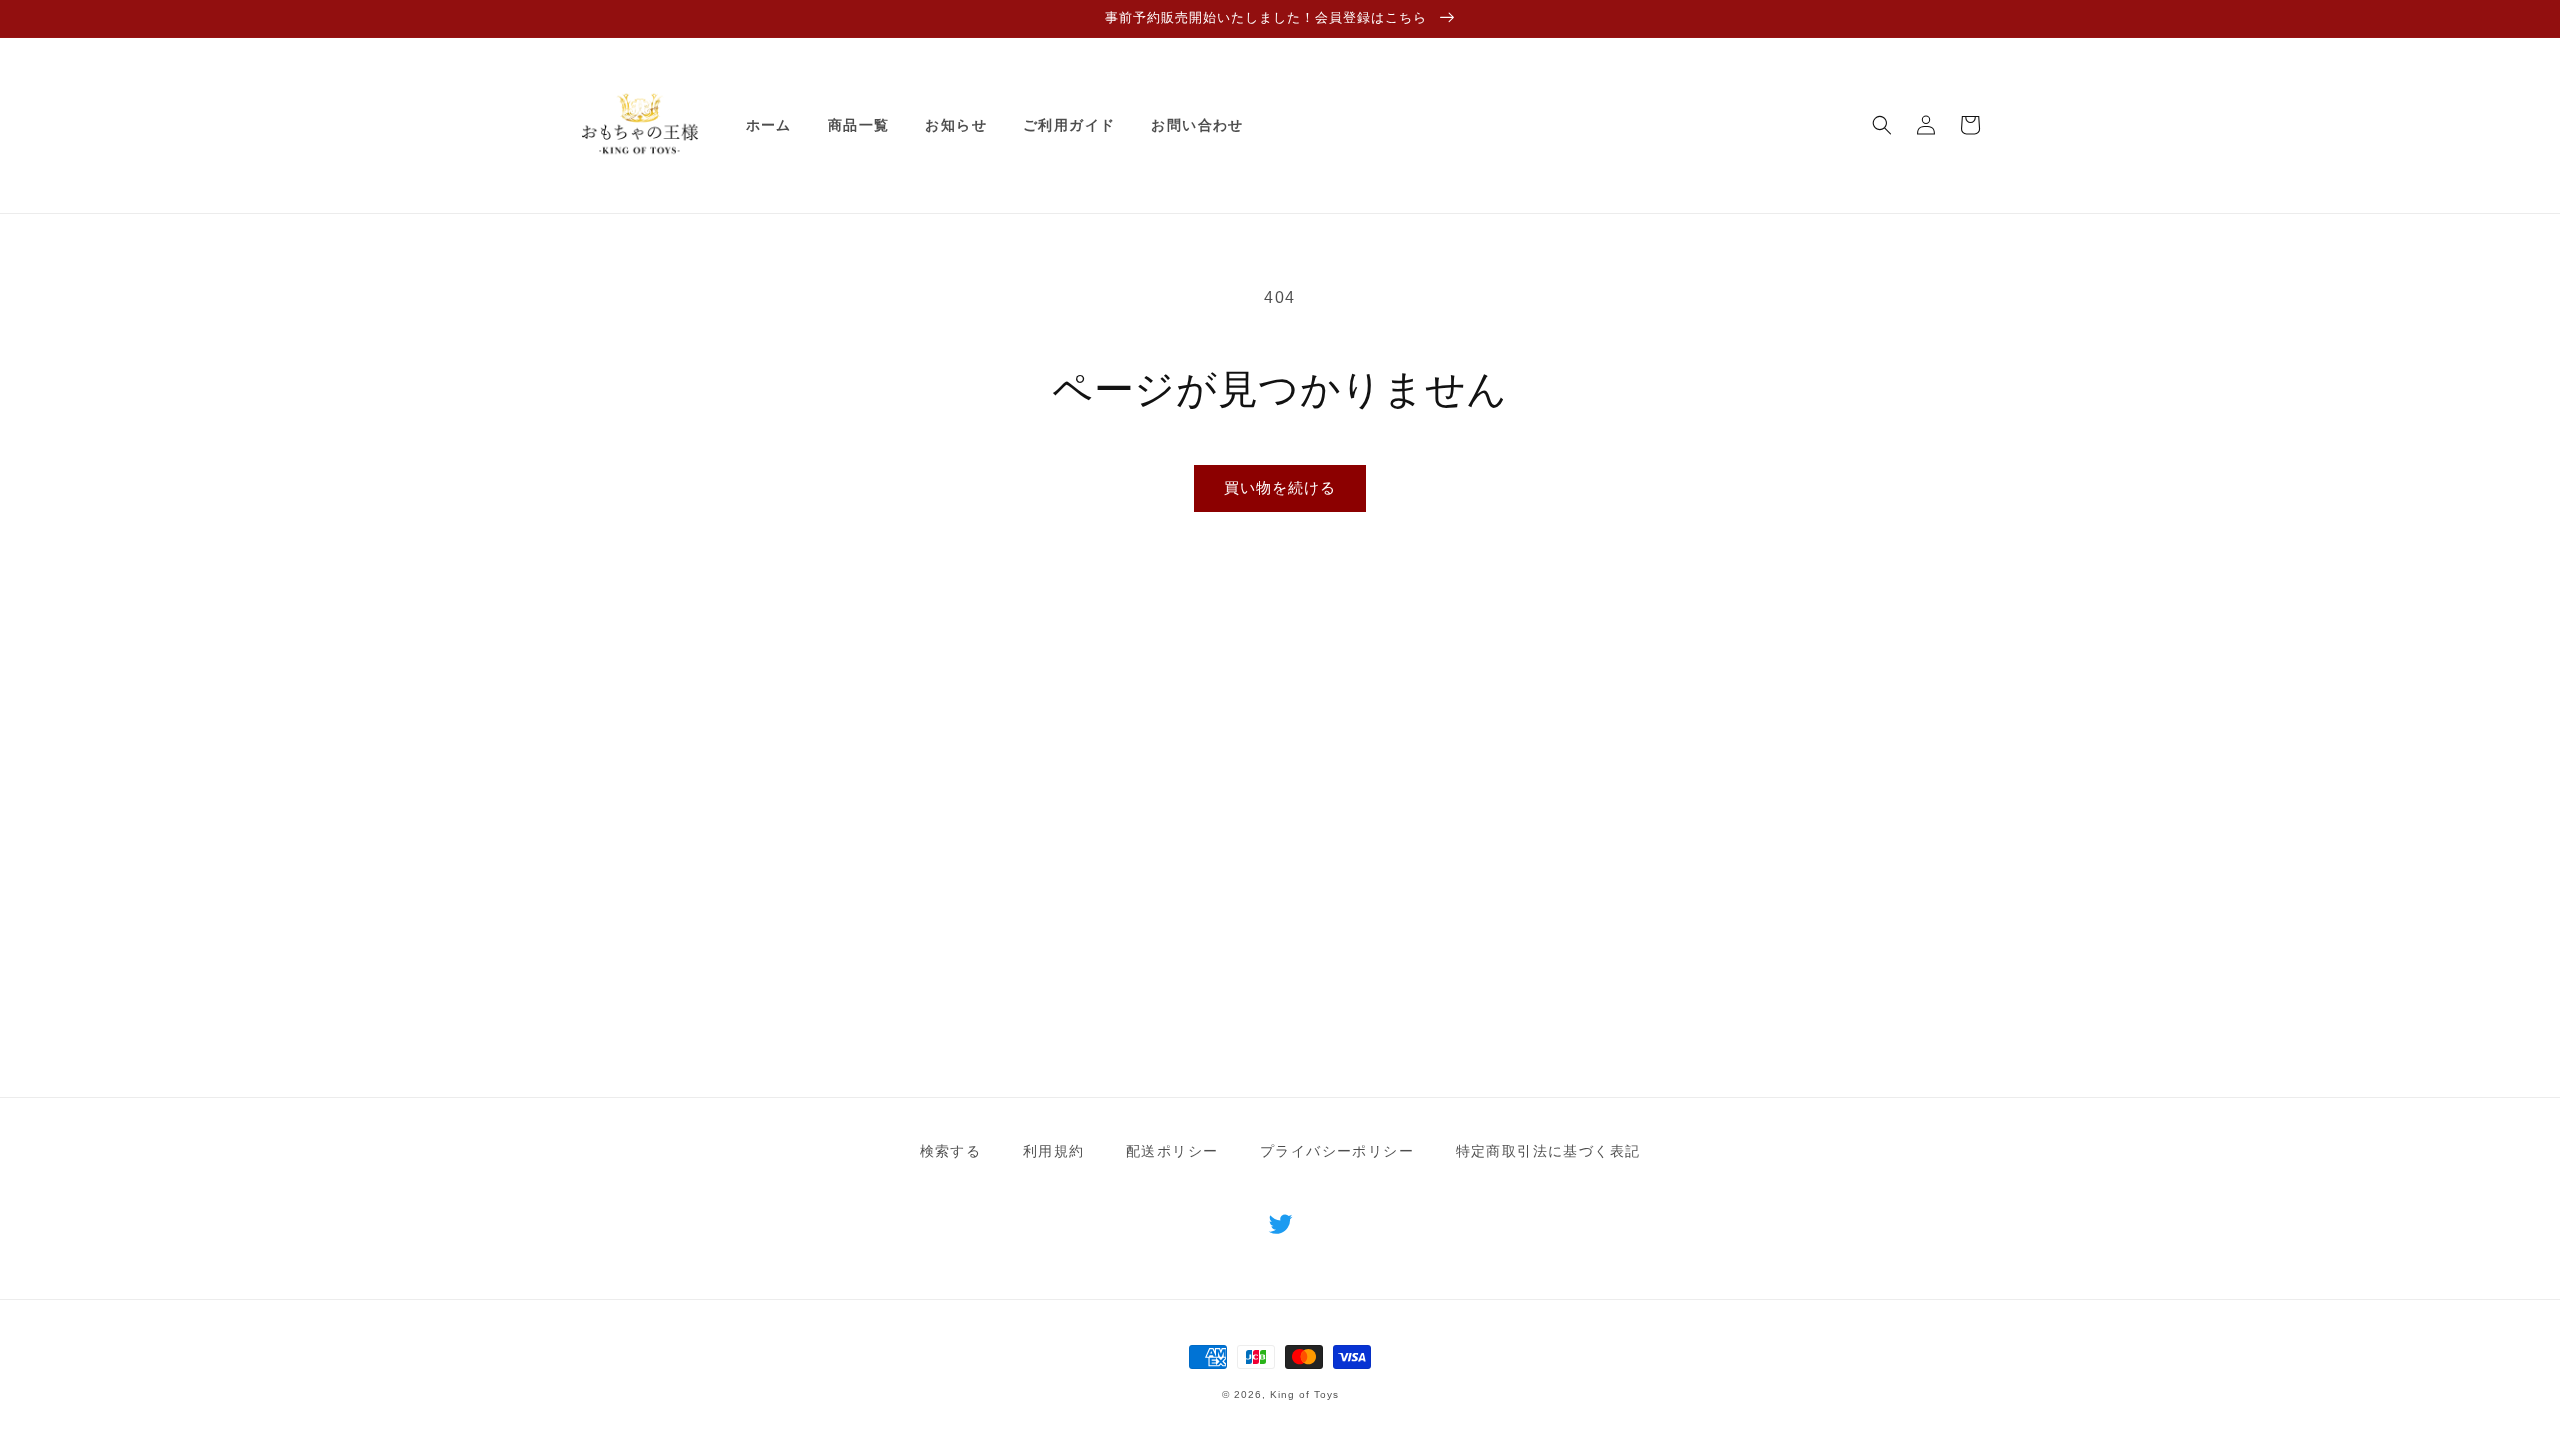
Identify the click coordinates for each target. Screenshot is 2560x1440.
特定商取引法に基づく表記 (1548, 1151)
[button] (1882, 125)
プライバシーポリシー (1337, 1151)
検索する (951, 1151)
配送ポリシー (1172, 1151)
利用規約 (1054, 1151)
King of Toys (1304, 1394)
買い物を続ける (1280, 487)
